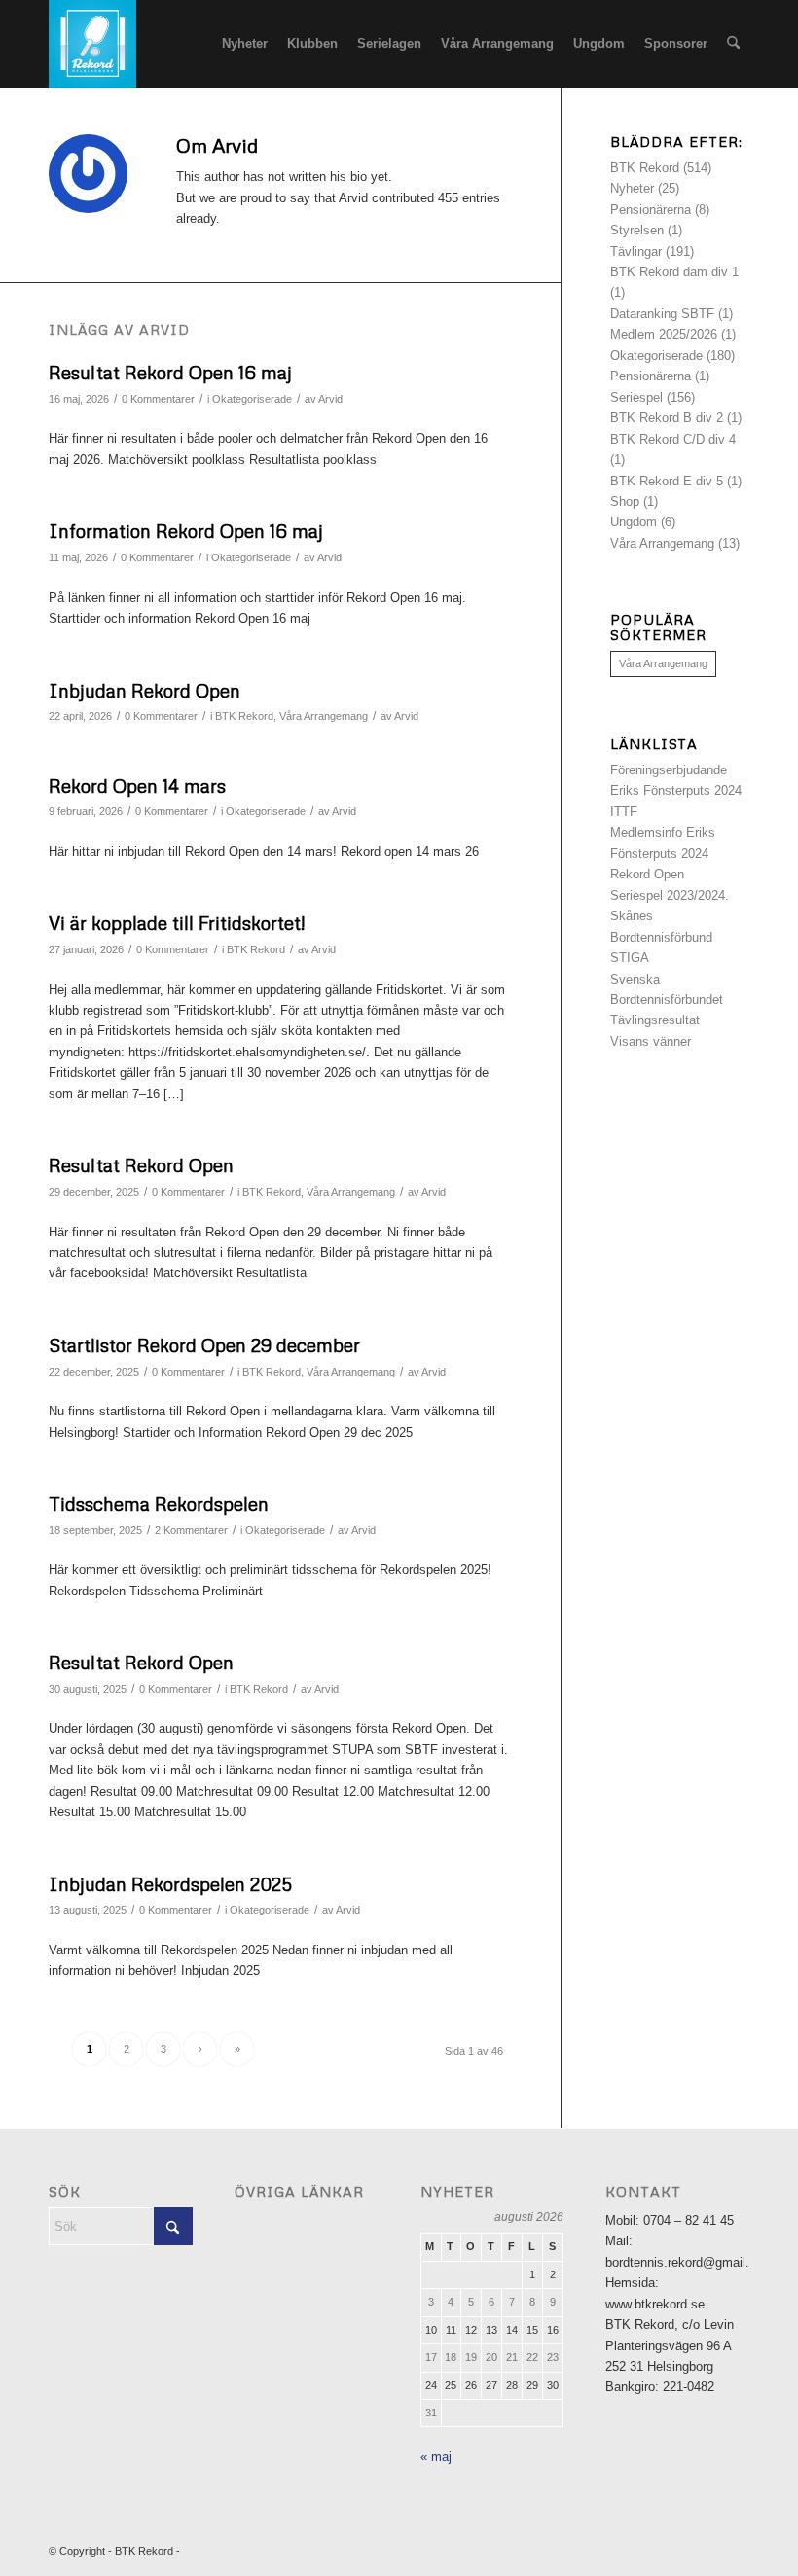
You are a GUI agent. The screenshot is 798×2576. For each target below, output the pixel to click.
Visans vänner (651, 1041)
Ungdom (634, 522)
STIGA (630, 958)
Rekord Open (647, 874)
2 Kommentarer (191, 1530)
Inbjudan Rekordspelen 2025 (170, 1884)
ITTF (624, 812)
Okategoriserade (252, 399)
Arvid (330, 399)
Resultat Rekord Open (141, 1165)
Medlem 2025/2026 (664, 334)
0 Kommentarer (158, 399)
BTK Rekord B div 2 (667, 418)
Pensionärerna (651, 210)
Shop (625, 501)
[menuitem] (245, 44)
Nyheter (632, 188)
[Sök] (733, 44)
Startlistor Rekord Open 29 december (204, 1345)
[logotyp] (92, 44)
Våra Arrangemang (324, 716)
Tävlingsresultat (655, 1020)
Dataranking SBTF (662, 314)
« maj (436, 2457)
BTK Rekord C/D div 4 (673, 439)
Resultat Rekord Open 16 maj (170, 372)
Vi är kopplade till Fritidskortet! (177, 923)
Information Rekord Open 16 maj (186, 531)
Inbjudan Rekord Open (145, 690)
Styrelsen (637, 230)
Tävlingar (636, 251)
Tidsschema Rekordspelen (159, 1503)
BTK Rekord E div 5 (667, 481)
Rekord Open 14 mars (137, 786)
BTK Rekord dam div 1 (674, 272)
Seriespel (636, 397)
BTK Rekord (244, 716)
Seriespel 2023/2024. (670, 895)
